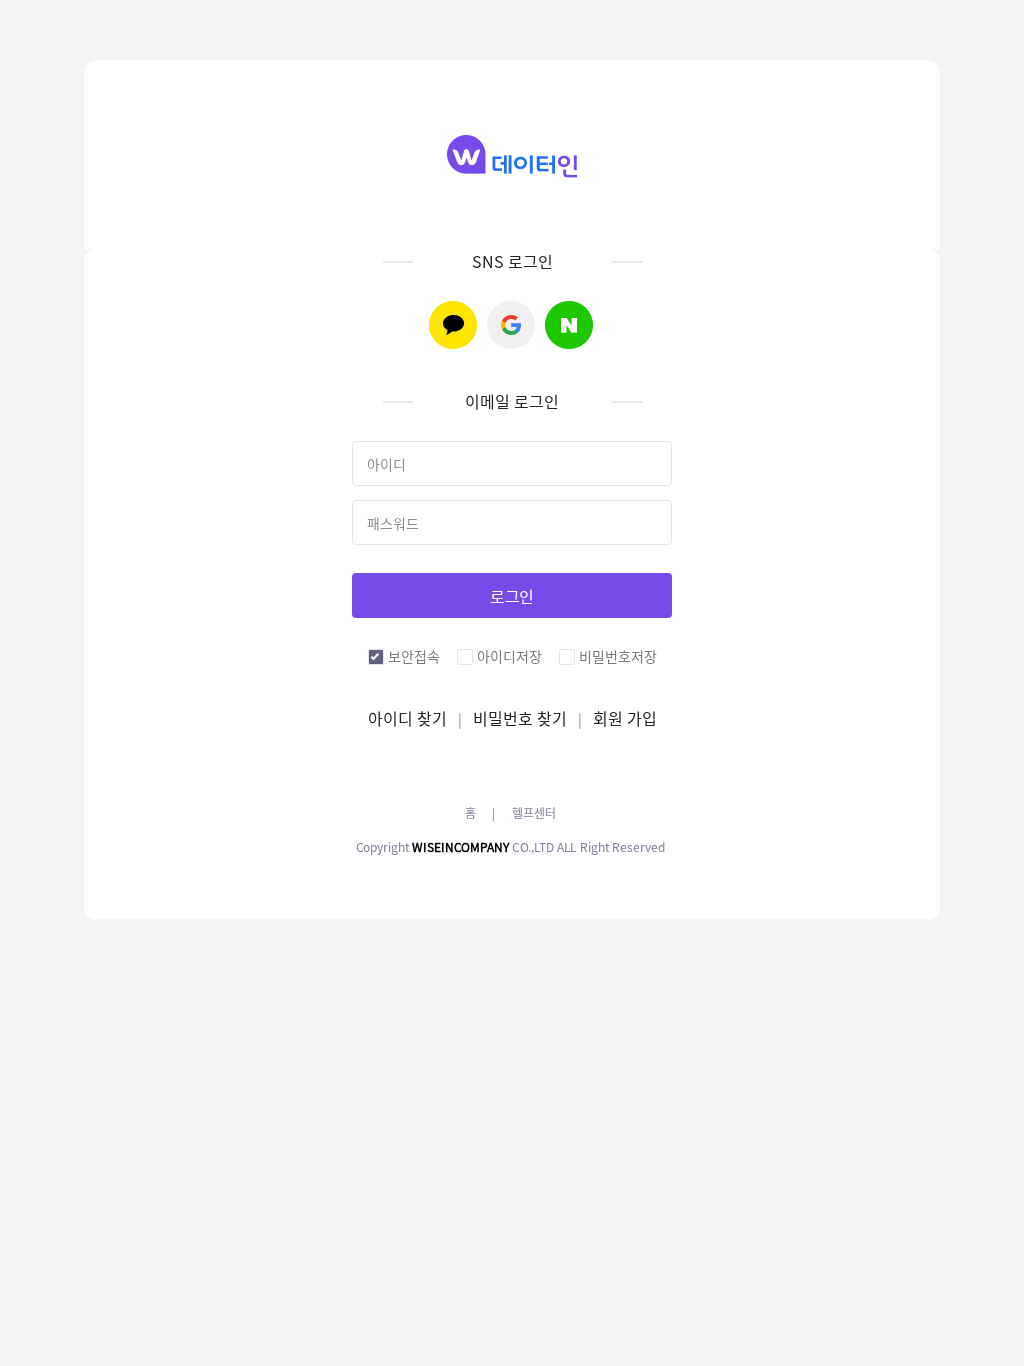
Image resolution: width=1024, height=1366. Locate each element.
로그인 (512, 596)
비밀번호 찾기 (520, 718)
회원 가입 (625, 718)
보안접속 (414, 656)
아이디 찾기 (407, 718)
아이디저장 (509, 656)
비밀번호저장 (618, 656)
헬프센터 (534, 812)
